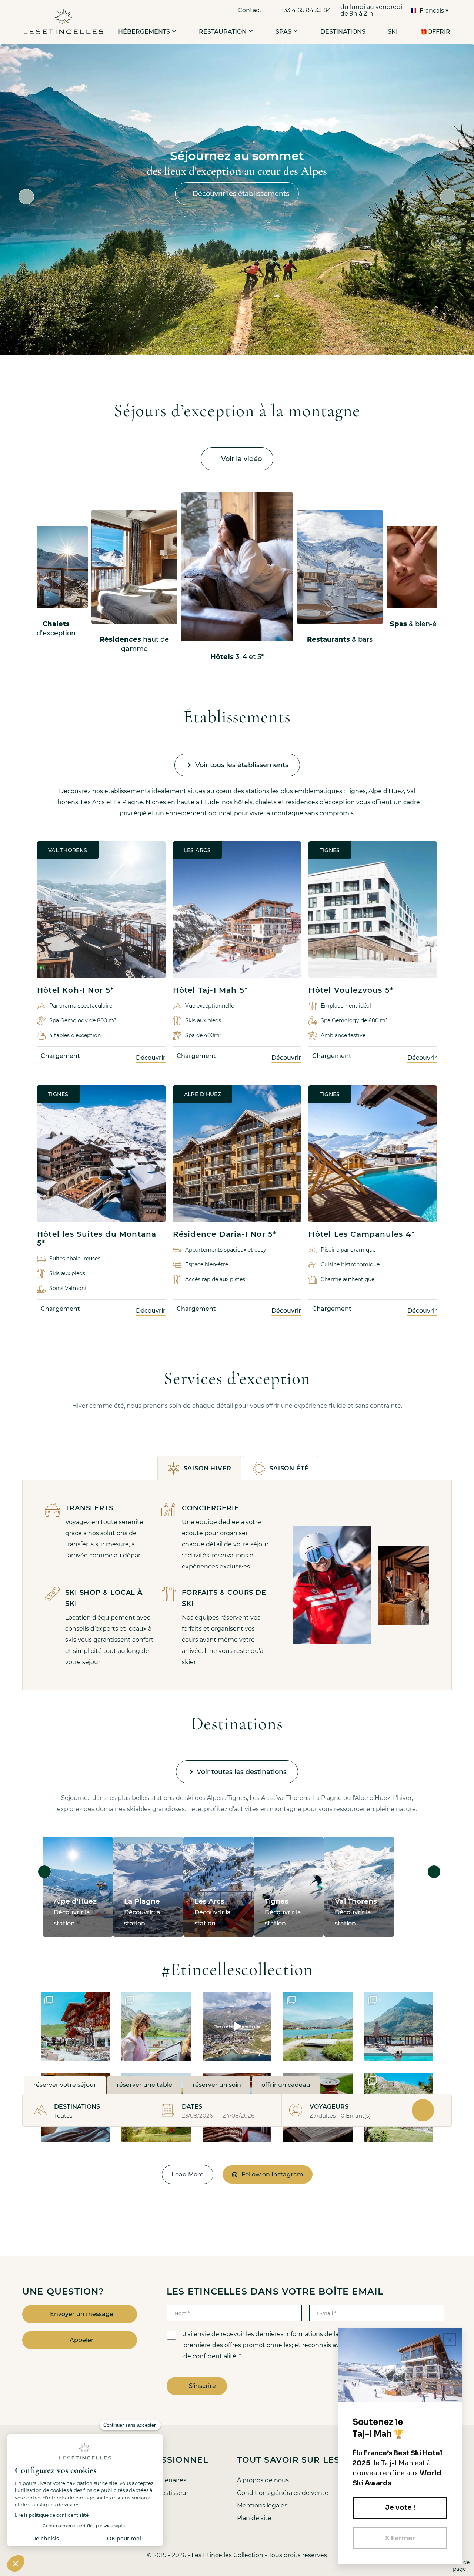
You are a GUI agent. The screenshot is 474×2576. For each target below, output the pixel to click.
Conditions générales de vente (283, 2493)
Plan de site (254, 2518)
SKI (393, 32)
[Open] (75, 2027)
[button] (173, 31)
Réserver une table (144, 2085)
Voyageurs (329, 2107)
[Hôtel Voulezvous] (373, 910)
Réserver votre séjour (65, 2085)
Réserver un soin (217, 2085)
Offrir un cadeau (286, 2085)
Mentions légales (262, 2505)
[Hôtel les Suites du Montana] (101, 1154)
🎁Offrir (435, 32)
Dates (192, 2107)
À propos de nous (263, 2480)
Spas (283, 32)
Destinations (343, 32)
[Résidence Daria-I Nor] (237, 1154)
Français (432, 11)
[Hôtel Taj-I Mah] (237, 910)
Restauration (223, 32)
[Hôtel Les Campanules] (373, 1154)
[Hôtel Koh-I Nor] (101, 910)
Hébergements (144, 32)
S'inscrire (202, 2386)
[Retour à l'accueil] (64, 22)
